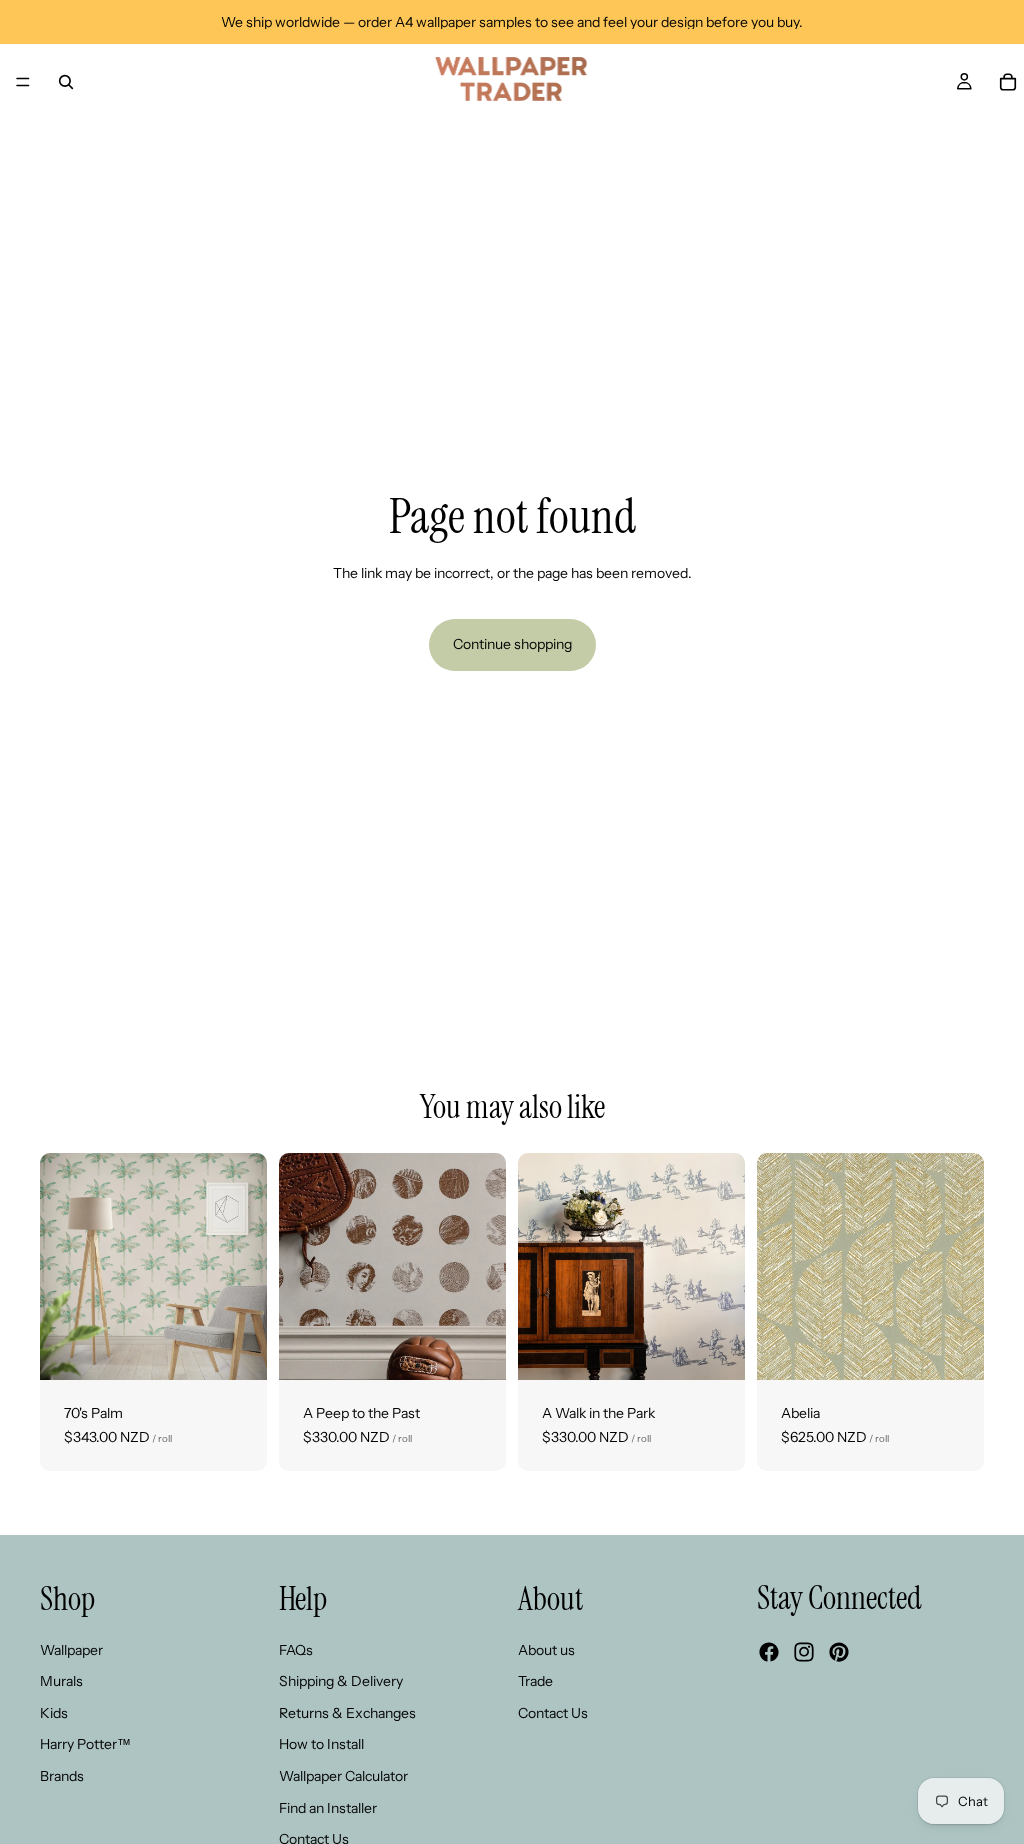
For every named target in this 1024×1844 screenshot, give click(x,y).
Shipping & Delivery (341, 1682)
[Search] (66, 82)
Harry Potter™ (85, 1745)
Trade (535, 1682)
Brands (62, 1776)
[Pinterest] (839, 1653)
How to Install (321, 1745)
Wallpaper (71, 1650)
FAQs (296, 1650)
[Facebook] (769, 1653)
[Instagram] (804, 1653)
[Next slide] (245, 1267)
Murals (61, 1682)
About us (546, 1650)
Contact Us (553, 1713)
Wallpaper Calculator (343, 1776)
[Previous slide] (62, 1267)
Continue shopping (512, 644)
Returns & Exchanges (347, 1713)
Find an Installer (328, 1808)
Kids (54, 1713)
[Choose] (236, 1349)
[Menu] (23, 82)
